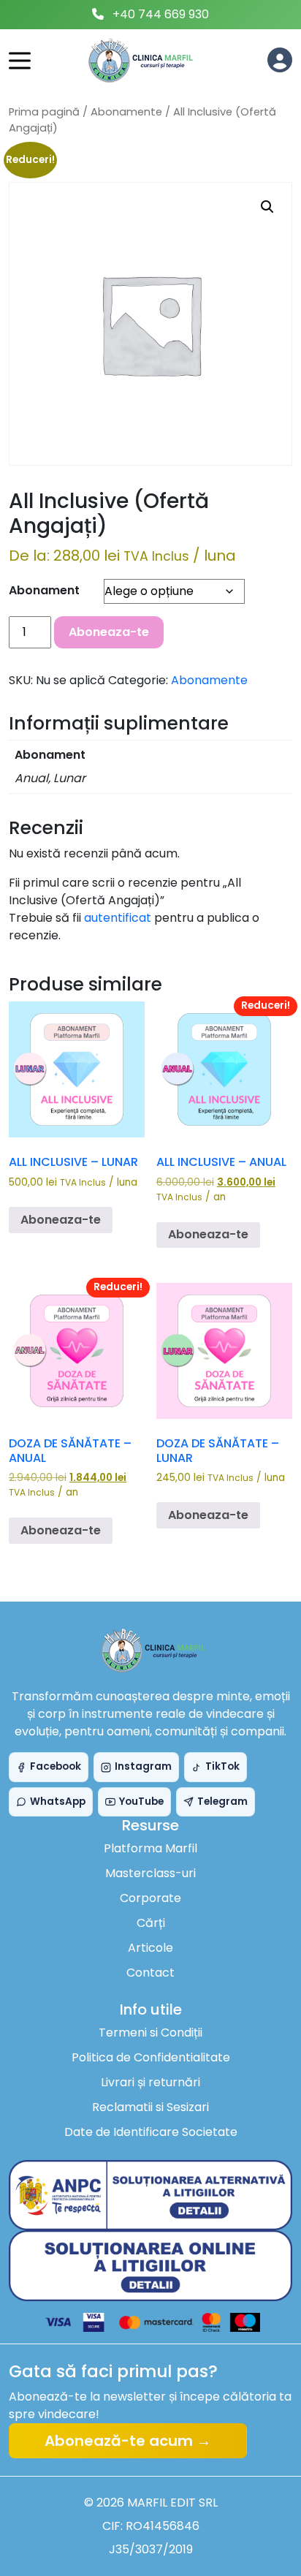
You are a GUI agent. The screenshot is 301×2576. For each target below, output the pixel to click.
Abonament (44, 590)
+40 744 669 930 (161, 14)
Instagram (143, 1766)
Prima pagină (44, 112)
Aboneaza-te (109, 632)
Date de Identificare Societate (151, 2132)
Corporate (150, 1898)
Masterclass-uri (150, 1873)
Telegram (222, 1802)
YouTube (141, 1802)
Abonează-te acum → (128, 2441)
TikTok (222, 1766)
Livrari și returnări (150, 2082)
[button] (267, 207)
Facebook (56, 1766)
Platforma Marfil (150, 1848)
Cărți (151, 1923)
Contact (150, 1973)
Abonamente (126, 112)
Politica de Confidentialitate (151, 2057)
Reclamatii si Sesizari (150, 2107)
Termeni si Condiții (150, 2033)
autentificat (118, 918)
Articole (150, 1948)
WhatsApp (58, 1802)
